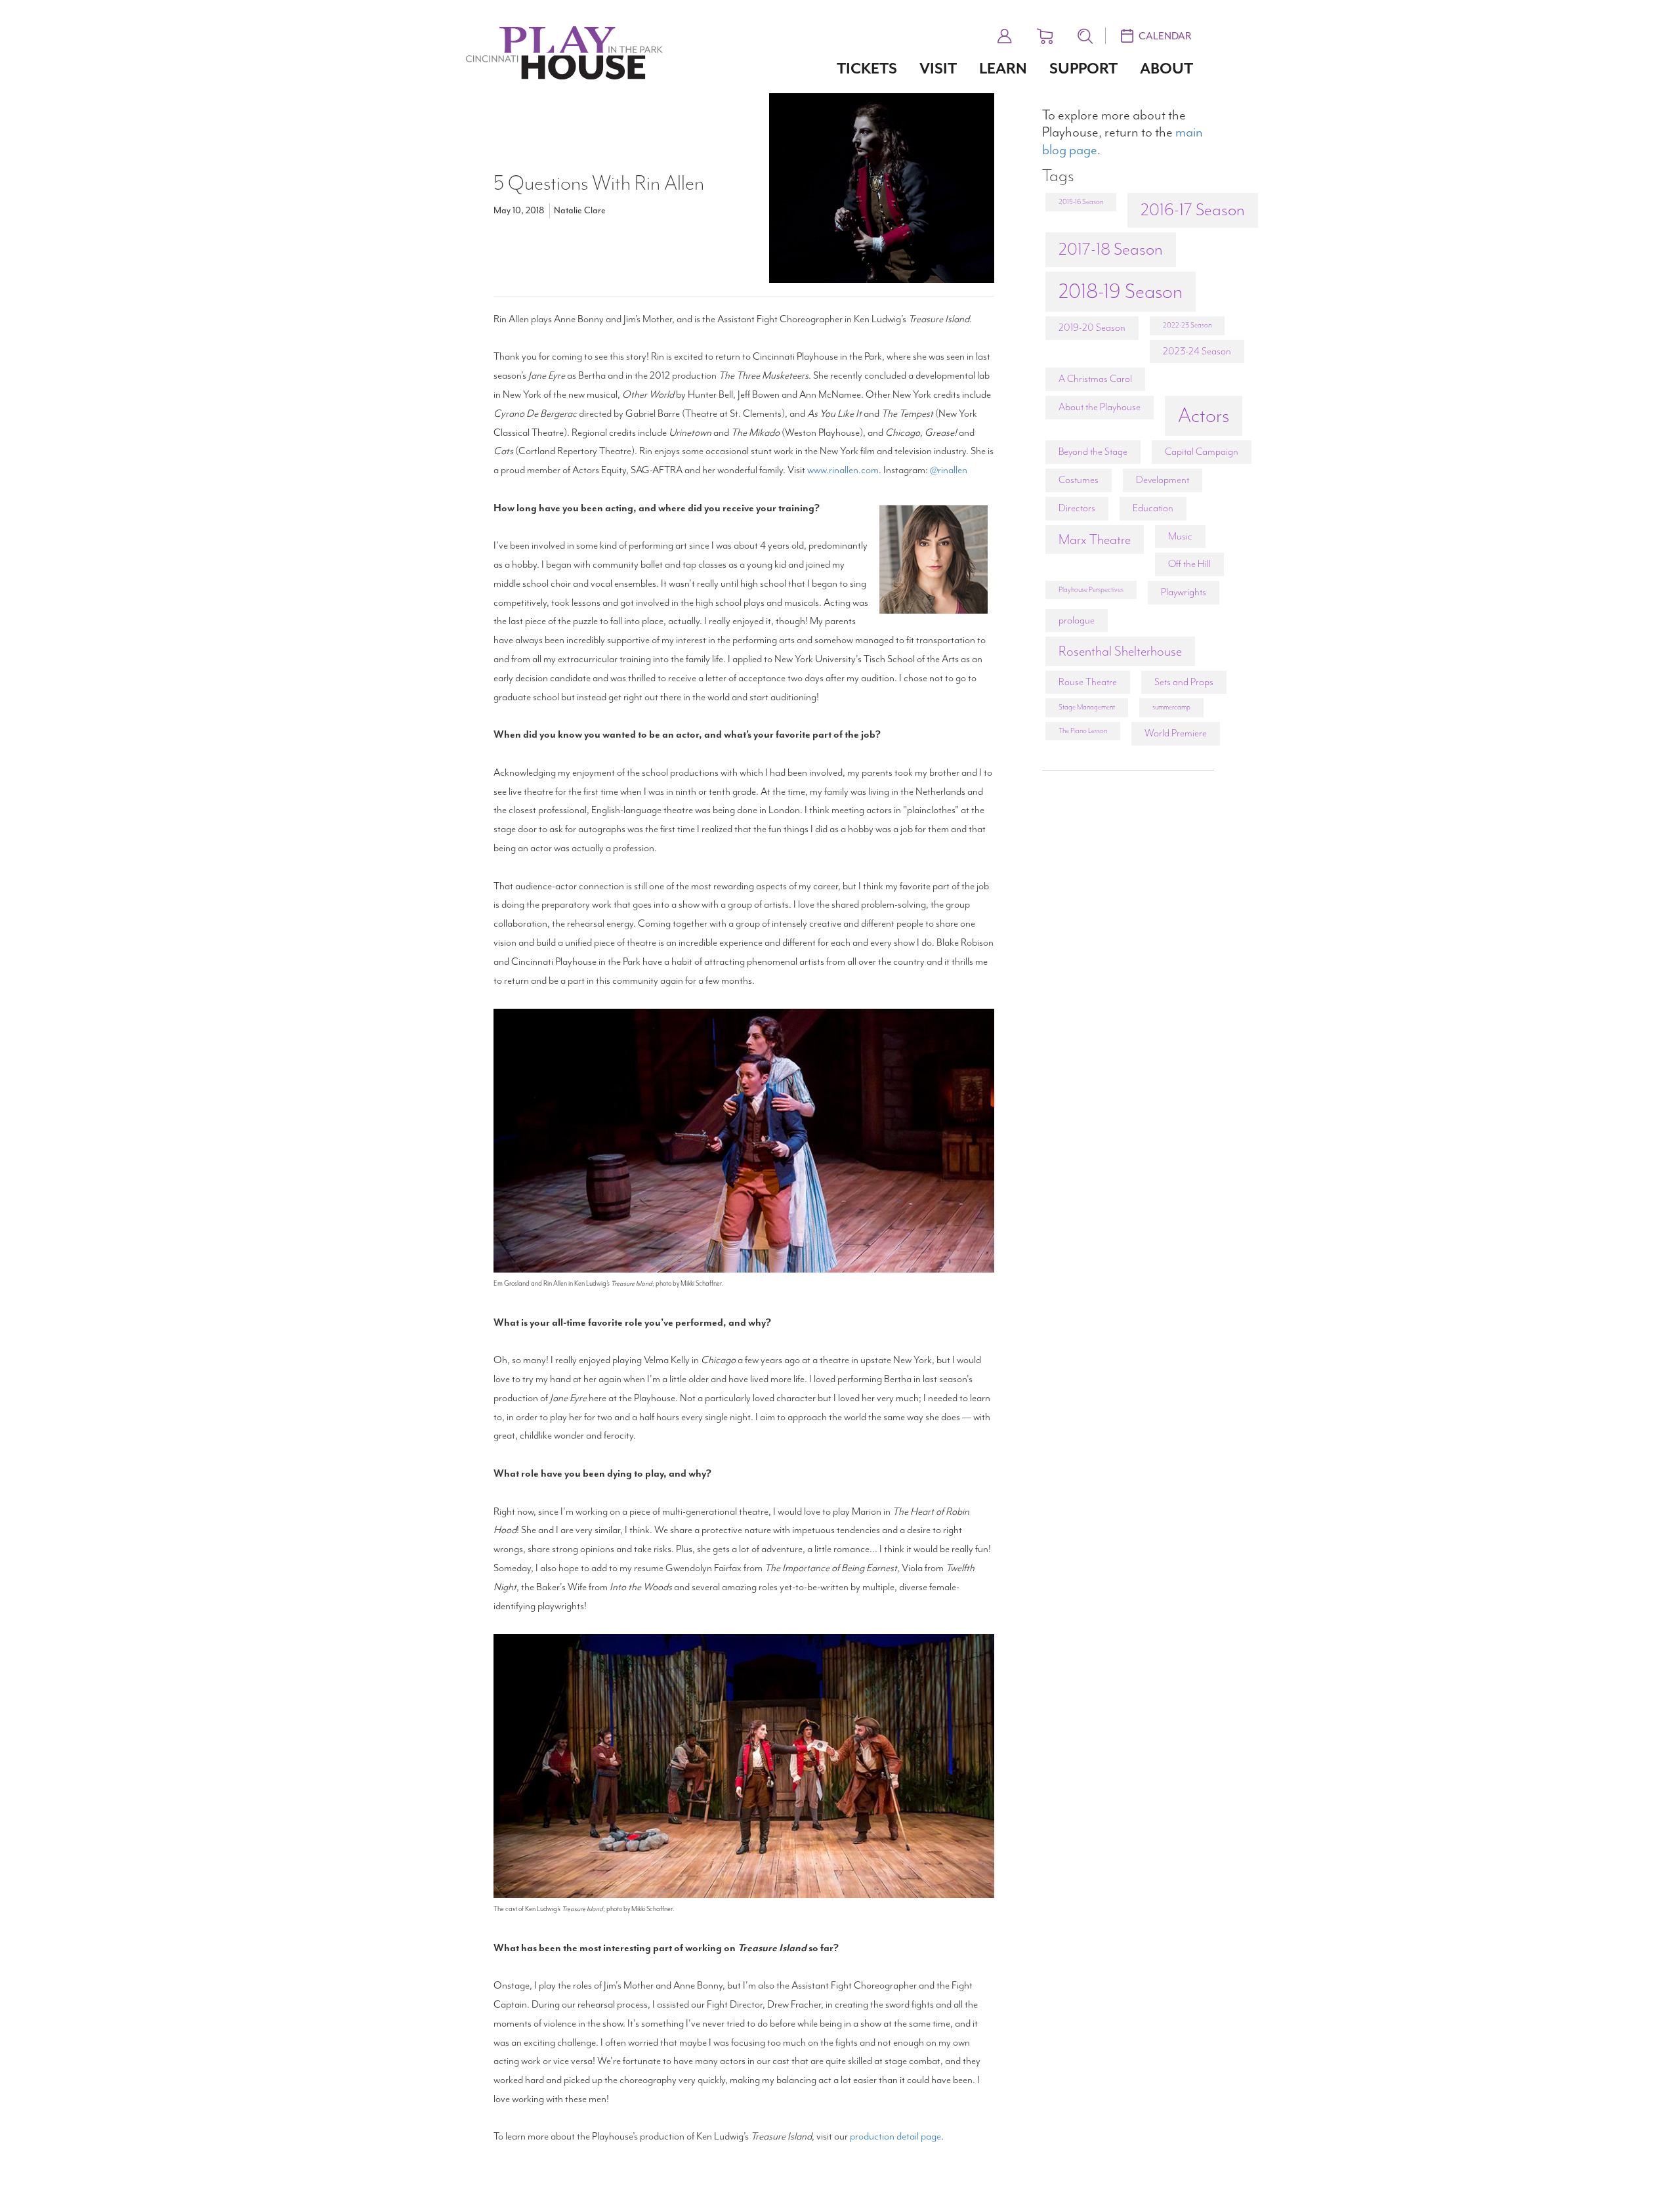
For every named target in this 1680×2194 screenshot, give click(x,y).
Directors (1077, 508)
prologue (1077, 620)
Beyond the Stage (1093, 452)
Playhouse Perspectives (1091, 590)
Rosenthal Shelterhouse (1120, 651)
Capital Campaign (1202, 452)
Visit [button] (938, 69)
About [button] (1166, 69)
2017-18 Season (1111, 249)
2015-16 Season (1081, 202)
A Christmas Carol (1095, 379)
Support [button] (1083, 69)
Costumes (1079, 480)
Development (1163, 480)
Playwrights (1184, 592)
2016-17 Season (1193, 210)
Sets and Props (1184, 682)
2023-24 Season (1197, 351)
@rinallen (949, 470)
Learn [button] (1003, 69)
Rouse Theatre (1088, 682)
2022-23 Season (1187, 325)
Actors (1204, 415)
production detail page (895, 2136)
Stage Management (1087, 707)
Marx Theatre (1095, 539)
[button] (1005, 34)
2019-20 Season (1092, 327)
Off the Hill (1189, 564)
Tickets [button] (867, 69)
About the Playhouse (1100, 407)
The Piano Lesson (1083, 731)
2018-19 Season (1121, 291)
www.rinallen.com (843, 470)
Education (1153, 508)
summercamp (1171, 707)
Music (1180, 536)
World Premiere (1176, 733)
